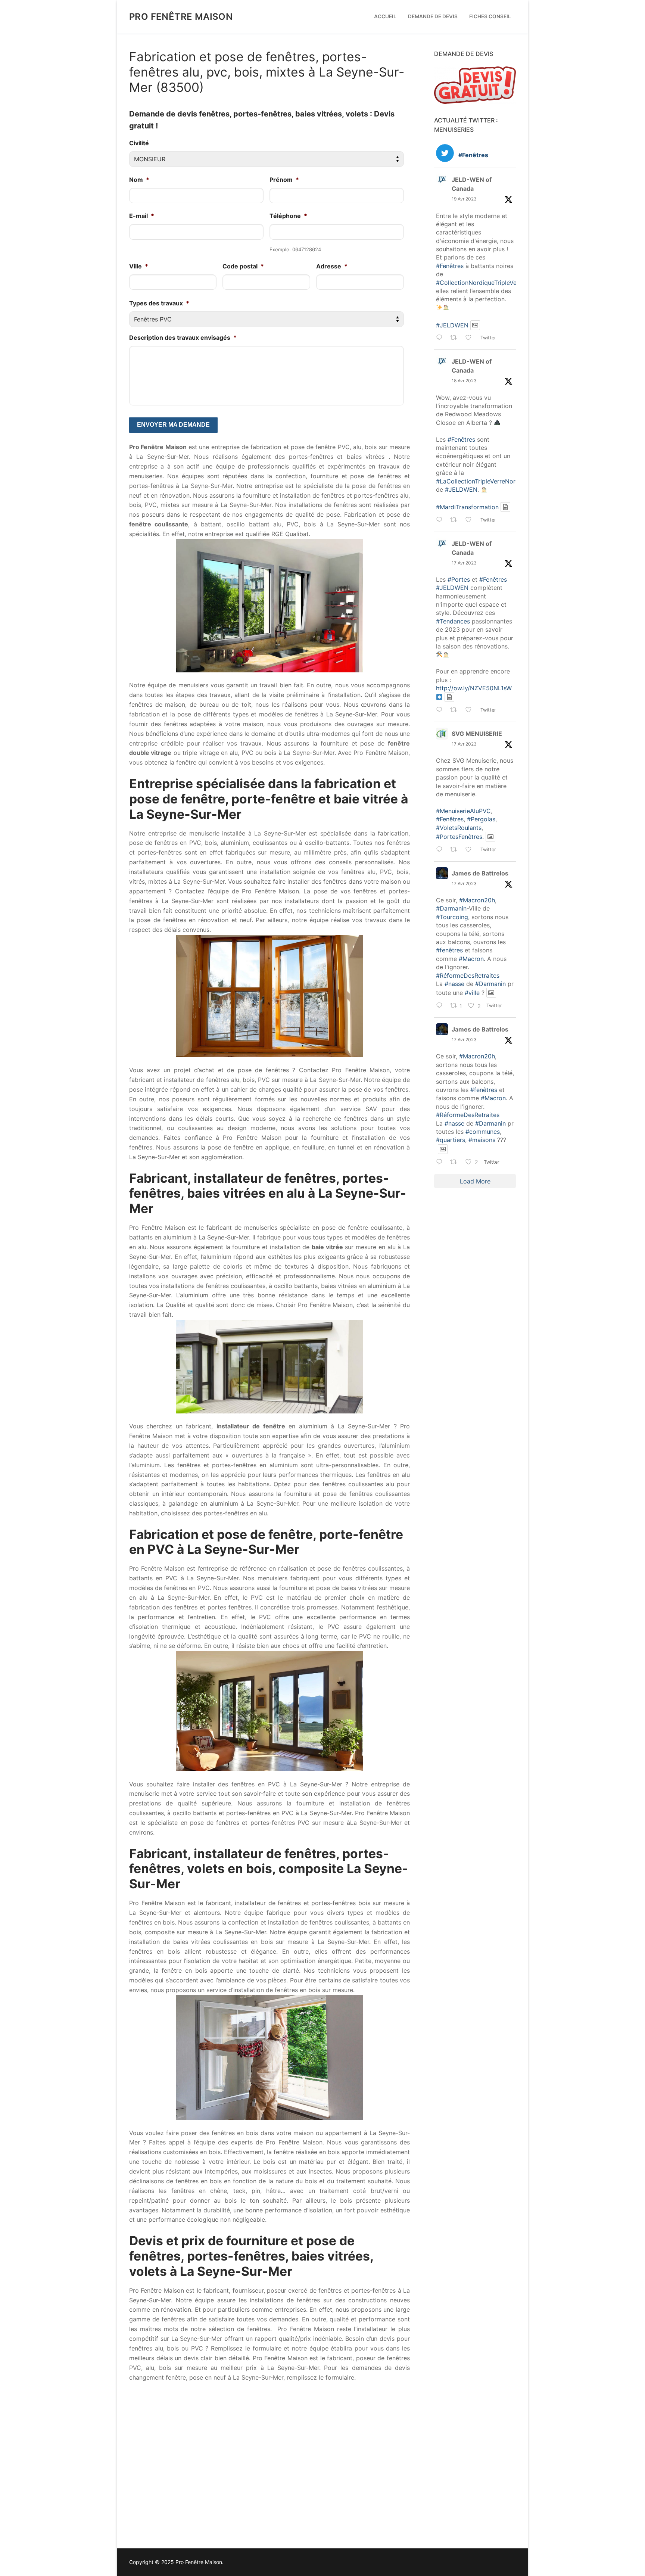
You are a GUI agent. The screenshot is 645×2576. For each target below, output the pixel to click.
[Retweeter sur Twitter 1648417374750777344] (456, 520)
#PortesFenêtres (459, 837)
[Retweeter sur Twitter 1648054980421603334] (456, 710)
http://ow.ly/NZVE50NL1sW (474, 688)
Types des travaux (159, 303)
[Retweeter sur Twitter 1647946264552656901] (456, 850)
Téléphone (288, 216)
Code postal (243, 266)
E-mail (142, 216)
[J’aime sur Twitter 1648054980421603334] (471, 710)
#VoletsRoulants (459, 828)
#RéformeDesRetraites (468, 976)
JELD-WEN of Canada (472, 184)
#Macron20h (477, 900)
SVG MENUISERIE (477, 734)
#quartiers (451, 1140)
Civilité (139, 143)
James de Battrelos (480, 873)
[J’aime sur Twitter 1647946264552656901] (471, 850)
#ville (472, 993)
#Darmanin (451, 908)
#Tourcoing (452, 917)
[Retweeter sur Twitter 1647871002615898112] (456, 1163)
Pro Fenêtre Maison (181, 17)
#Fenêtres (450, 266)
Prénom (284, 180)
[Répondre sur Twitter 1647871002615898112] (441, 1163)
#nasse (454, 984)
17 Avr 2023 (464, 563)
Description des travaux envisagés (183, 337)
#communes (483, 1132)
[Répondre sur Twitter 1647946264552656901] (441, 850)
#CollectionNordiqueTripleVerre (480, 283)
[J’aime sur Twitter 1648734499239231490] (471, 339)
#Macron (471, 959)
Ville (139, 266)
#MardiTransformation (467, 507)
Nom (139, 180)
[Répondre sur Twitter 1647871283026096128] (441, 1006)
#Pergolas (481, 819)
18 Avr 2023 (464, 381)
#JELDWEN (452, 325)
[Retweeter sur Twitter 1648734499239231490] (456, 339)
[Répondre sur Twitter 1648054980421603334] (441, 710)
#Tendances (453, 621)
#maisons (482, 1140)
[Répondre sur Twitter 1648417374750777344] (441, 520)
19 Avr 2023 (464, 199)
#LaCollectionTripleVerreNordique (484, 481)
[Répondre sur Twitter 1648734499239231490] (441, 339)
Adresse (332, 266)
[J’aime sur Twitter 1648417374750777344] (471, 520)
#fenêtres (449, 950)
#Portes (459, 579)
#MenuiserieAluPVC (463, 811)
